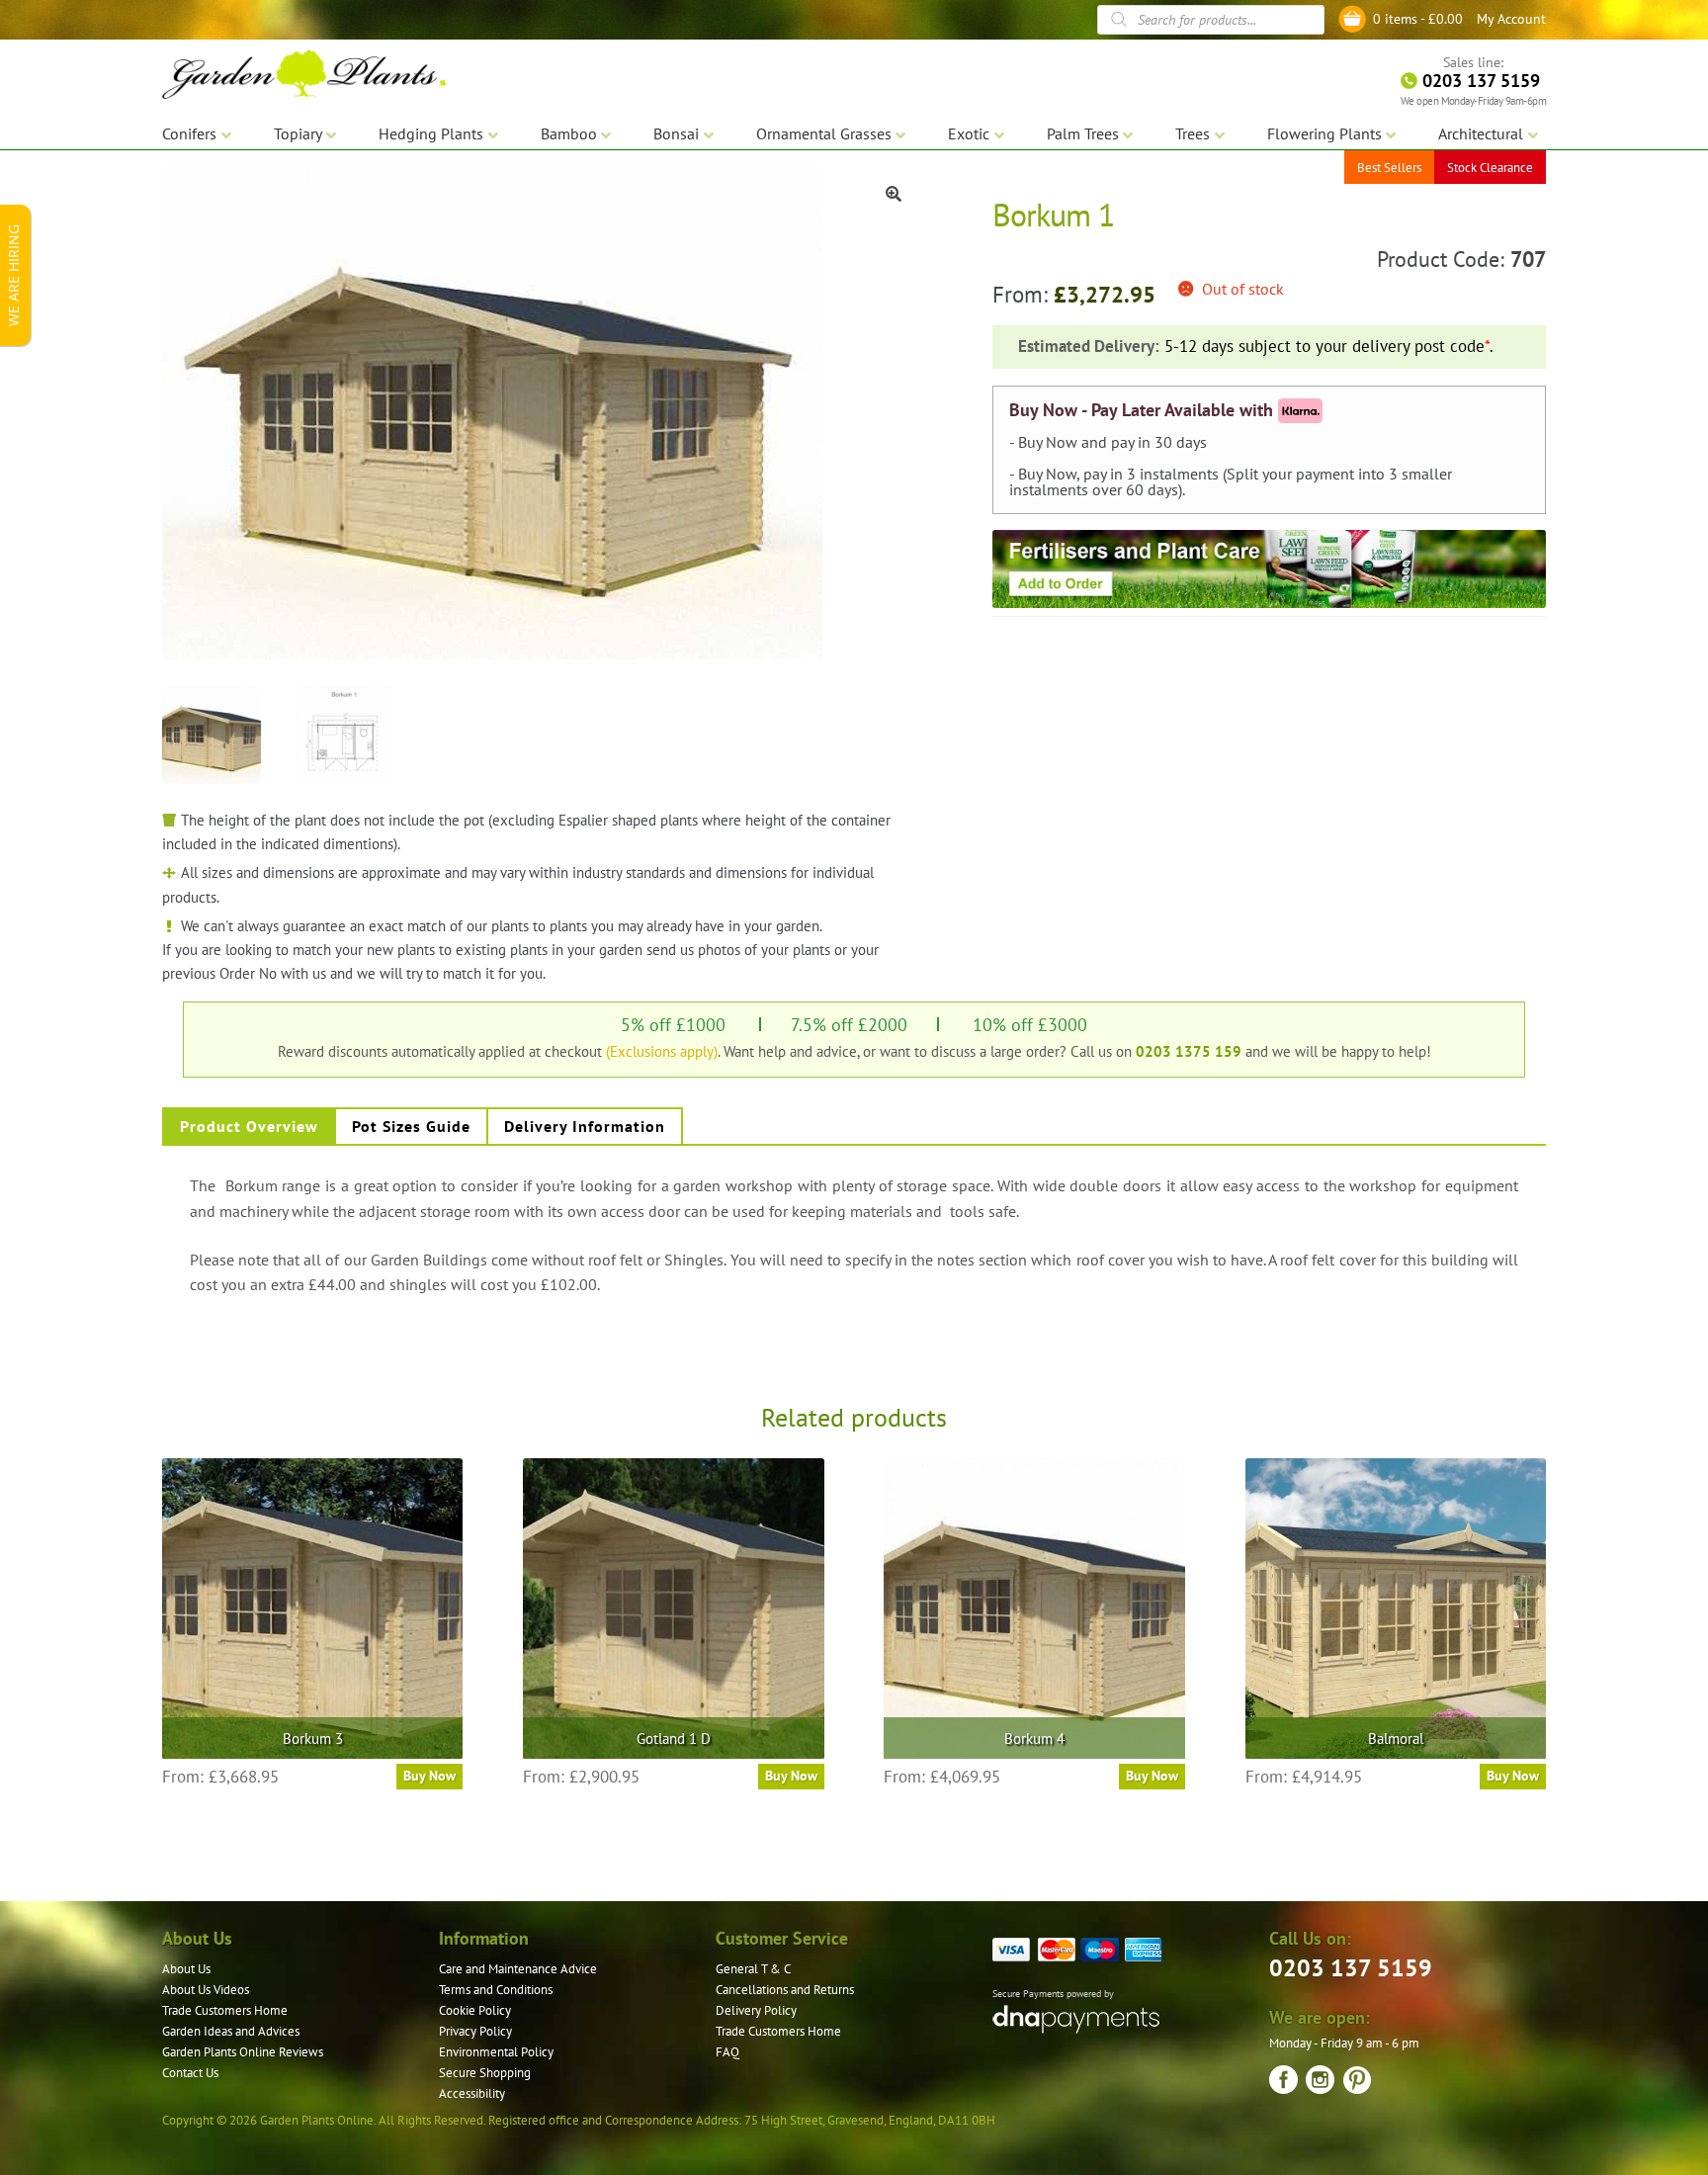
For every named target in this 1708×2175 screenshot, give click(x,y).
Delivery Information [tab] (585, 1126)
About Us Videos (206, 1990)
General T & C (753, 1969)
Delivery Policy (756, 2010)
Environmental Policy (496, 2052)
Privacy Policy (475, 2031)
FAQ (727, 2052)
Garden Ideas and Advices (231, 2031)
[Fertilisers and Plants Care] (1269, 568)
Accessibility (472, 2093)
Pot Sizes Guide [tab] (411, 1126)
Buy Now (429, 1776)
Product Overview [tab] (249, 1126)
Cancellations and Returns (785, 1990)
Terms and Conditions (496, 1990)
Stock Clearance (1490, 168)
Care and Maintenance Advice (518, 1969)
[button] (894, 194)
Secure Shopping (485, 2073)
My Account (1511, 19)
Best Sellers (1389, 168)
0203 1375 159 (1189, 1051)
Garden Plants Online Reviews (243, 2052)
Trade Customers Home (225, 2010)
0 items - (1418, 19)
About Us (186, 1969)
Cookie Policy (475, 2010)
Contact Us (190, 2073)
